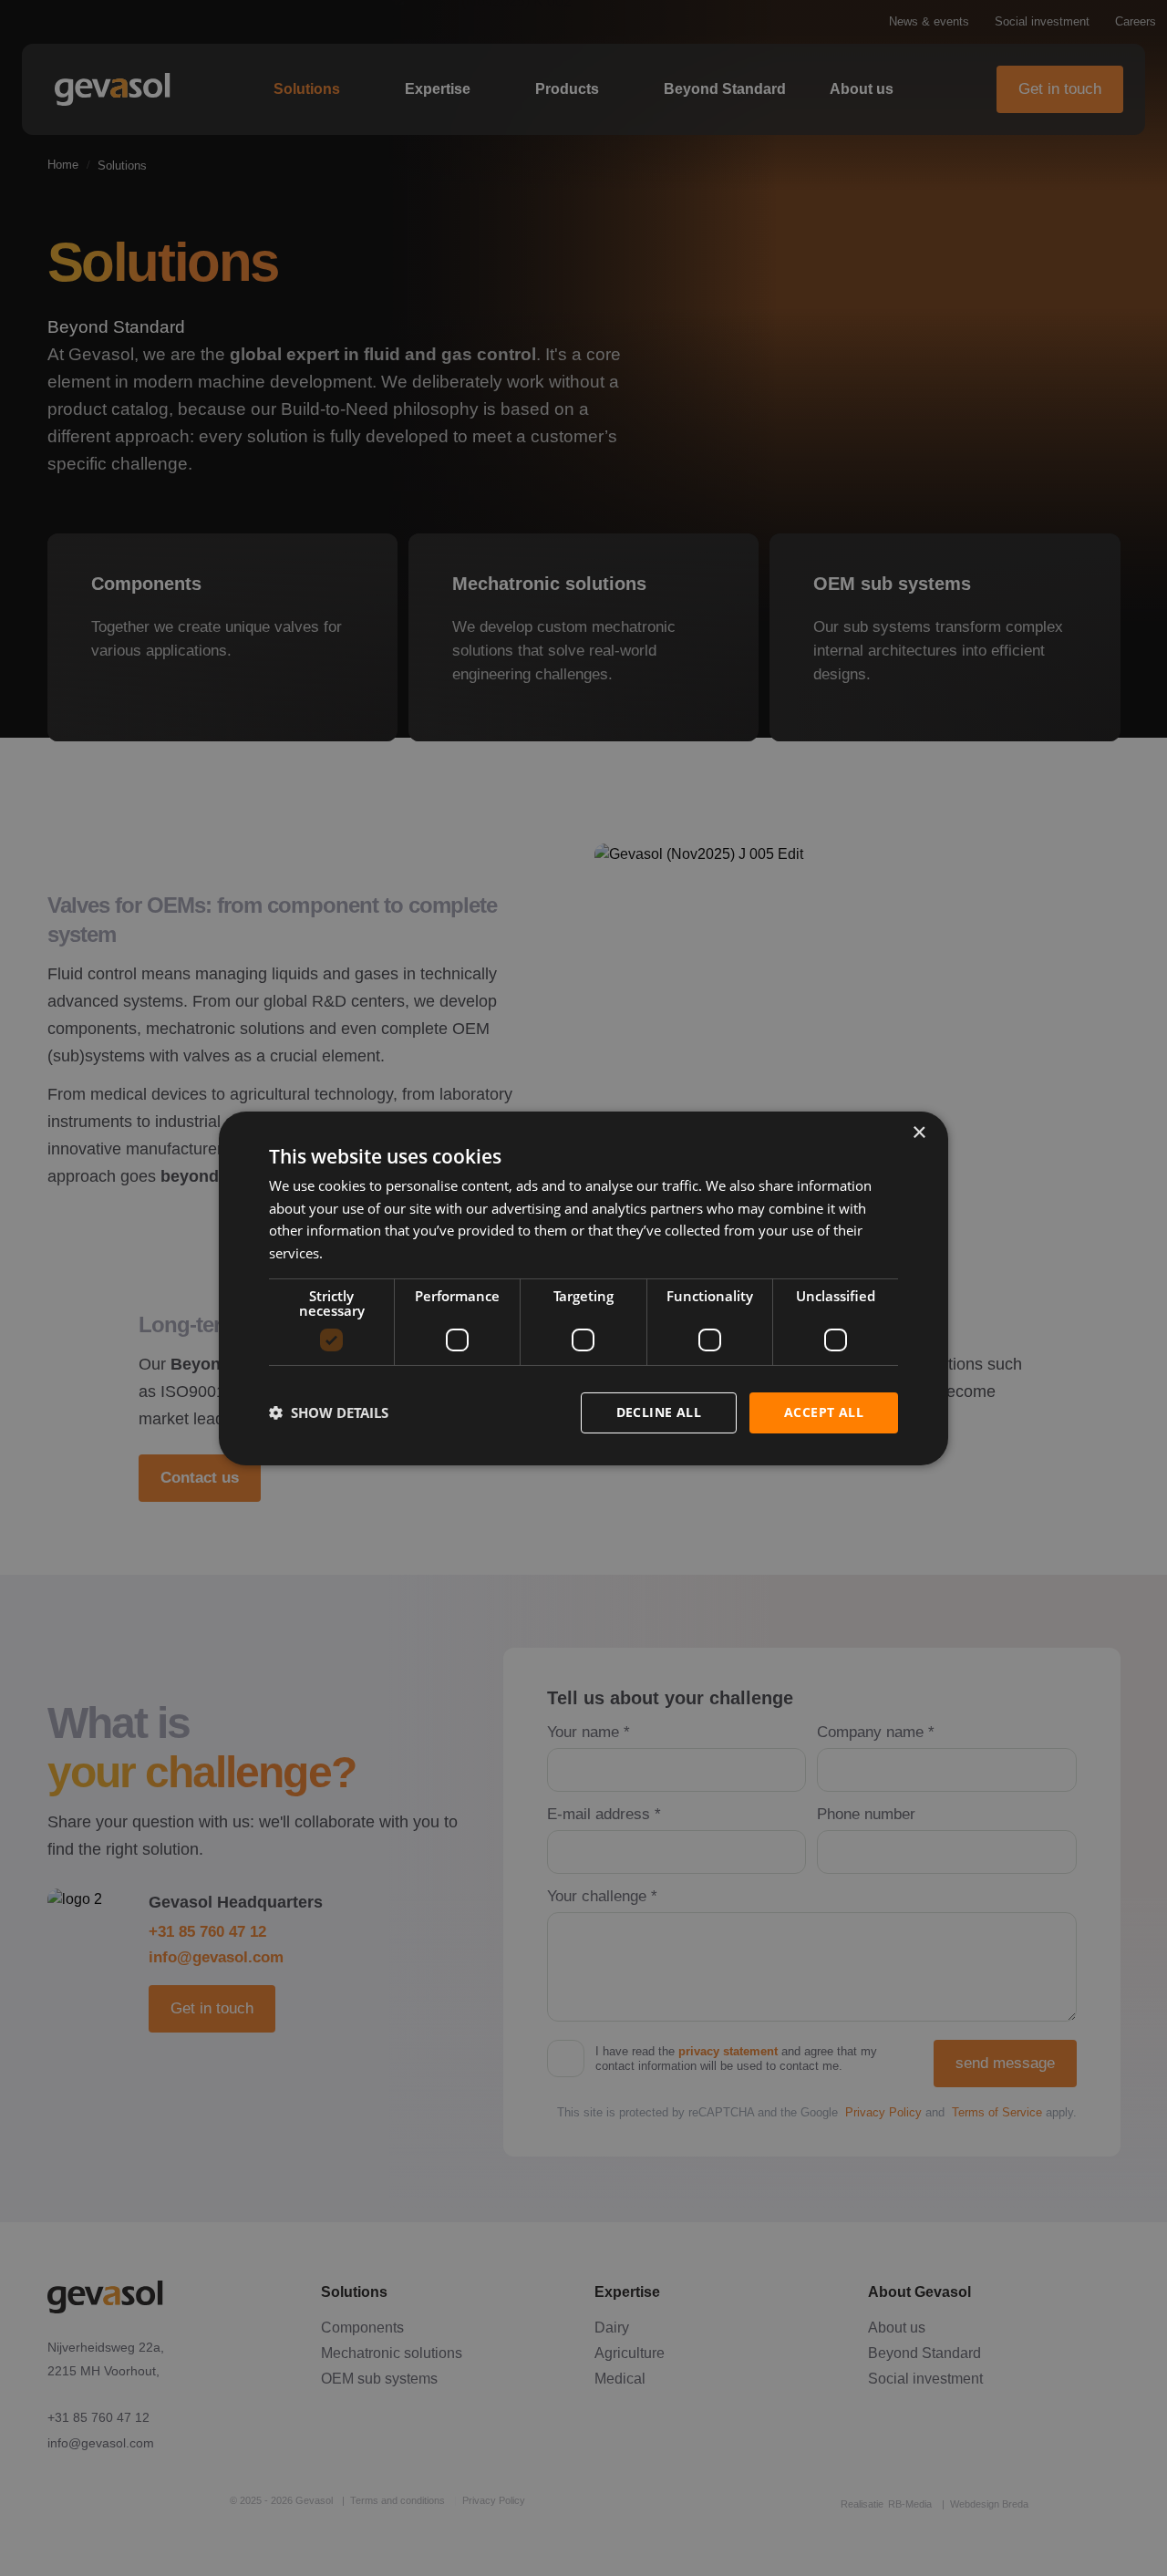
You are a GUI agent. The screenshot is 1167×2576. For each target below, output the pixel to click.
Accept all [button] (824, 1412)
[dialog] (583, 1288)
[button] (329, 1412)
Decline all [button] (659, 1412)
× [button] (919, 1132)
